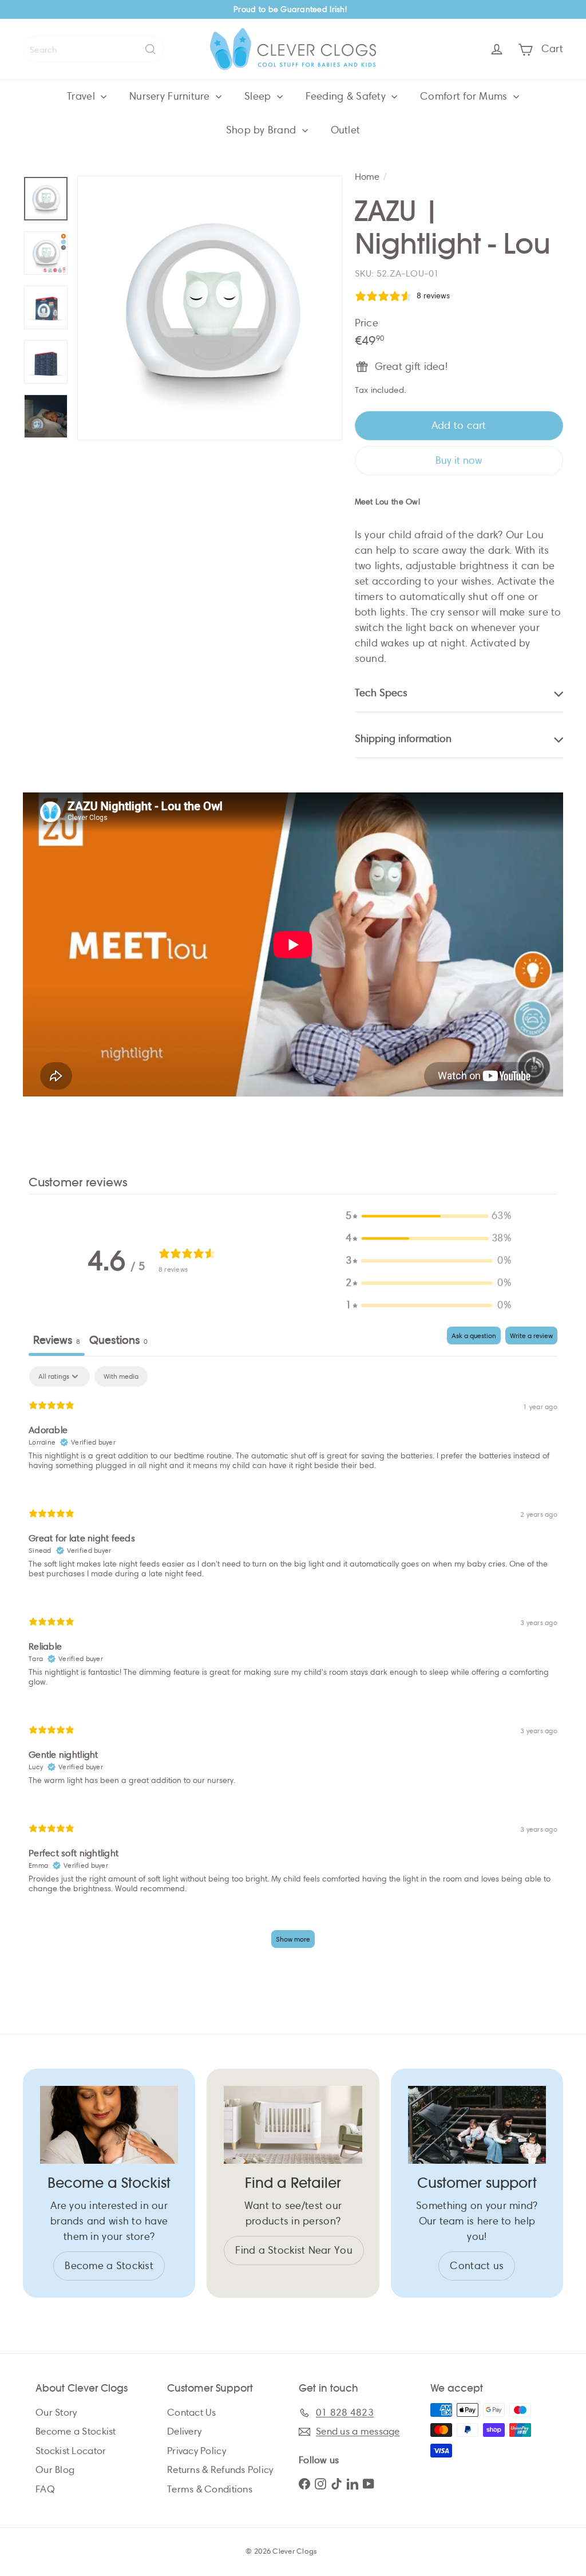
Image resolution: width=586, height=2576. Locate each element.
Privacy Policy (197, 2451)
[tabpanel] (293, 1662)
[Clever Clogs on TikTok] (336, 2483)
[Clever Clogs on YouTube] (369, 2483)
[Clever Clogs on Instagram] (320, 2483)
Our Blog (55, 2470)
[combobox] (94, 49)
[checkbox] (121, 1376)
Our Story (56, 2413)
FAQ (45, 2489)
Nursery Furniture (171, 96)
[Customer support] (477, 2125)
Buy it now (459, 460)
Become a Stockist (76, 2431)
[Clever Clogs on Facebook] (304, 2483)
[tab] (118, 1341)
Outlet (346, 130)
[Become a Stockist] (109, 2125)
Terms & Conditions (210, 2489)
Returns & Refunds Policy (220, 2470)
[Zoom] (210, 308)
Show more (293, 1939)
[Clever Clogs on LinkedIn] (353, 2483)
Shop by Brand (263, 130)
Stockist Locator (71, 2451)
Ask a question (474, 1336)
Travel (82, 96)
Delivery (184, 2431)
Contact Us (192, 2413)
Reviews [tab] (57, 1340)
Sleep (259, 96)
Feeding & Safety (347, 96)
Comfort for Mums (465, 96)
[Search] (151, 49)
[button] (429, 1216)
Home (367, 177)
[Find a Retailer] (293, 2125)
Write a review (531, 1336)
